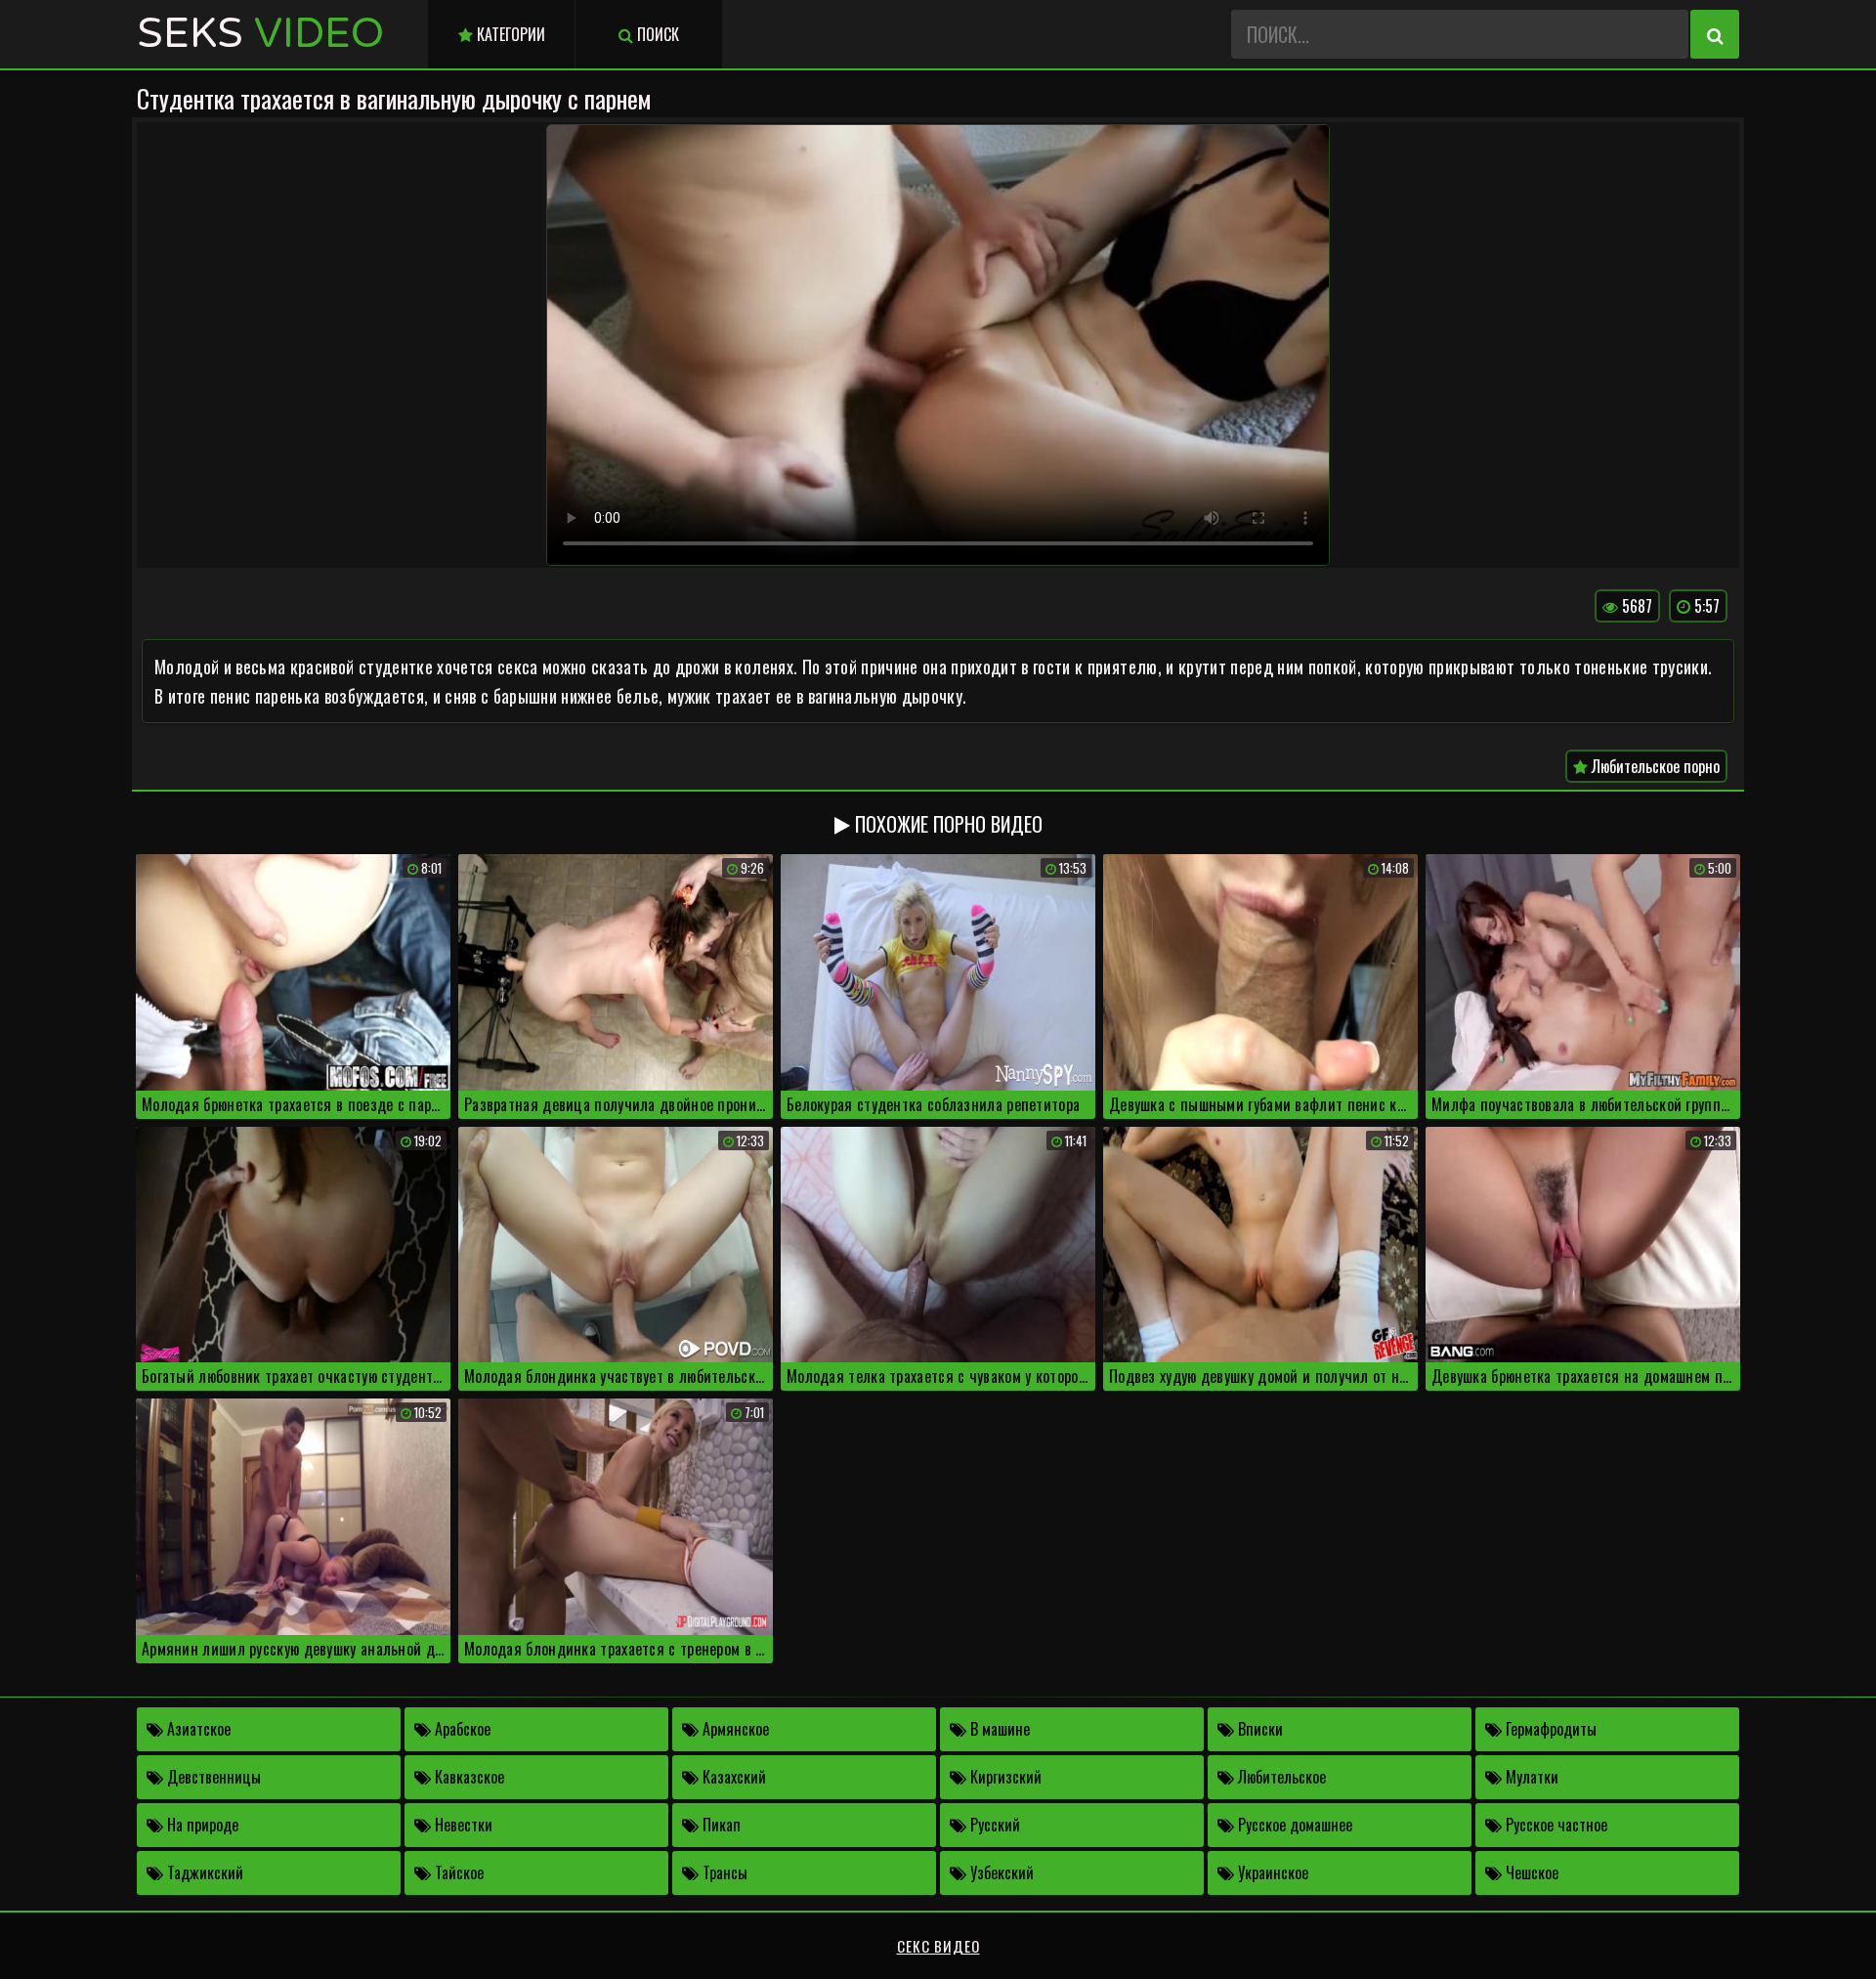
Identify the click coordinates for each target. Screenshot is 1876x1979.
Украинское (1271, 1872)
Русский (993, 1825)
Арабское (461, 1729)
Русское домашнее (1293, 1825)
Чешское (1530, 1872)
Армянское (734, 1729)
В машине (998, 1729)
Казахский (732, 1777)
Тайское (457, 1872)
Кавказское (468, 1777)
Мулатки (1530, 1777)
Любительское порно (1654, 766)
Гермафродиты (1549, 1729)
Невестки (462, 1825)
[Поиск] (1715, 34)
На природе (201, 1825)
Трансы (723, 1872)
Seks (260, 34)
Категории (509, 34)
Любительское (1280, 1777)
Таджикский (203, 1872)
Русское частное (1555, 1825)
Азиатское (197, 1729)
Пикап (720, 1825)
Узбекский (1000, 1872)
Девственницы (212, 1777)
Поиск (656, 34)
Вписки (1258, 1729)
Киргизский (1004, 1777)
